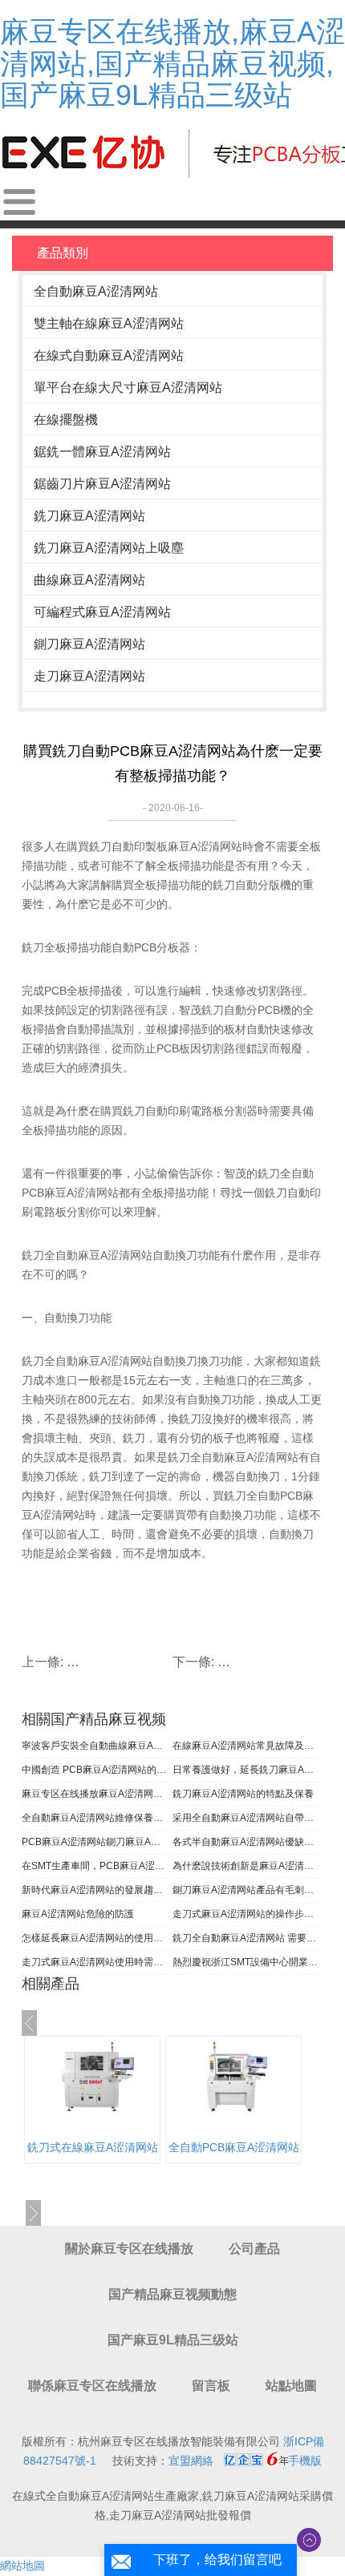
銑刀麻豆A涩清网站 (89, 516)
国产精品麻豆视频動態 (172, 2294)
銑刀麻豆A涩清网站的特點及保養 (243, 1794)
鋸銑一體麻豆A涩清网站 (102, 452)
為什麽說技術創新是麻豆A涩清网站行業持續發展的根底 (246, 1866)
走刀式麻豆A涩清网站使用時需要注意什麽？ (95, 1962)
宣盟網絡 (191, 2461)
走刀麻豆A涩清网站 (89, 676)
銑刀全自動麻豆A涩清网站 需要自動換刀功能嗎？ (246, 1938)
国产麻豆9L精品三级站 (173, 2340)
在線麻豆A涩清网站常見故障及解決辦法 (246, 1746)
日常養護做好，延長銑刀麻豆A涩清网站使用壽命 (246, 1770)
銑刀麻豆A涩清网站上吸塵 (109, 548)
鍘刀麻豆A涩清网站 (89, 644)
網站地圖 (22, 2566)
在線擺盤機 (66, 420)
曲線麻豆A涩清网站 (89, 580)
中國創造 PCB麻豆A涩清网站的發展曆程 (95, 1770)
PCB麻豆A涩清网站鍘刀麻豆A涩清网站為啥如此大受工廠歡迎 (95, 1842)
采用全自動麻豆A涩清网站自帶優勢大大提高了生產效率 (246, 1818)
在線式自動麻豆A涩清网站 (109, 355)
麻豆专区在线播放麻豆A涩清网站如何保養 (95, 1794)
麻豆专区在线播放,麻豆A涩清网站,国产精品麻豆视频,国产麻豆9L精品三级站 (172, 63)
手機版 (305, 2461)
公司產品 (254, 2249)
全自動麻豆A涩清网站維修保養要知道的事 (95, 1818)
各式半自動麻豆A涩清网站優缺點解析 (246, 1842)
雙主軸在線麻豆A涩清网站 (109, 323)
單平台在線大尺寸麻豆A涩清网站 (128, 388)
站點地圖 (291, 2386)
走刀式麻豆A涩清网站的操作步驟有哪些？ (246, 1914)
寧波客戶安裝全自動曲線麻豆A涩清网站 (95, 1746)
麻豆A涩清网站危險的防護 (78, 1914)
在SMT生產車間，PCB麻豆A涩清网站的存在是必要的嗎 (95, 1866)
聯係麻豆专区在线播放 (92, 2386)
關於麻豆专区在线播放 (129, 2249)
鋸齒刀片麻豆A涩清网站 (102, 484)
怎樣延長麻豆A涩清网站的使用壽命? (95, 1938)
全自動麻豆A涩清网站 (96, 291)
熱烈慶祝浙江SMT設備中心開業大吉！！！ (246, 1962)
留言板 (211, 2386)
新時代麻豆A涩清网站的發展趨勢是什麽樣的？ (95, 1890)
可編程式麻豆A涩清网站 (102, 612)
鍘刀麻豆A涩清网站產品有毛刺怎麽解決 (246, 1890)
